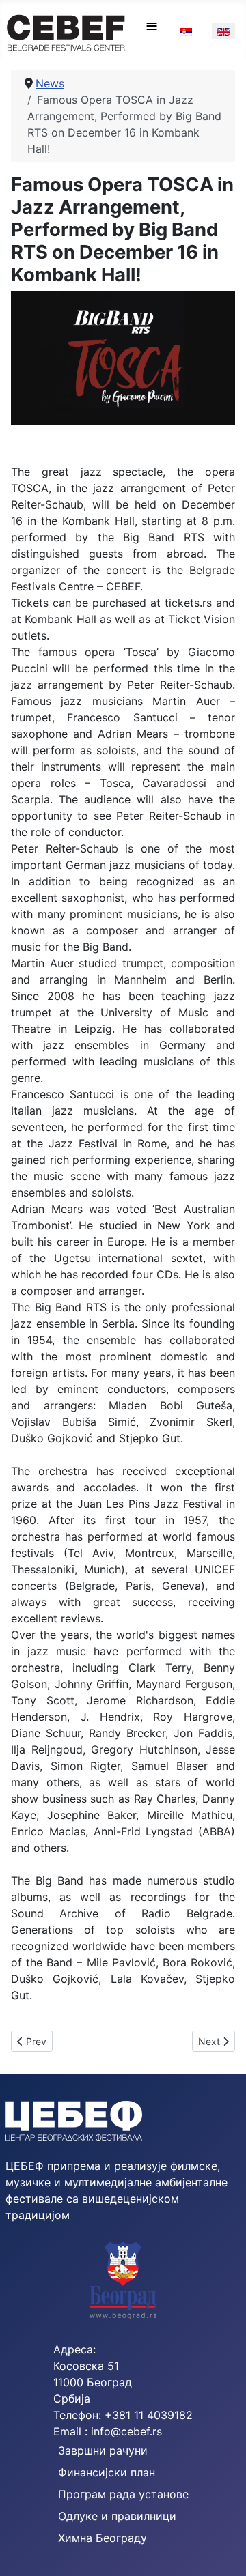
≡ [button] (152, 26)
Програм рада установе (123, 2494)
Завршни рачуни (103, 2450)
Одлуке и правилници (117, 2516)
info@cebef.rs (126, 2431)
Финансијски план (107, 2472)
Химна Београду (102, 2538)
